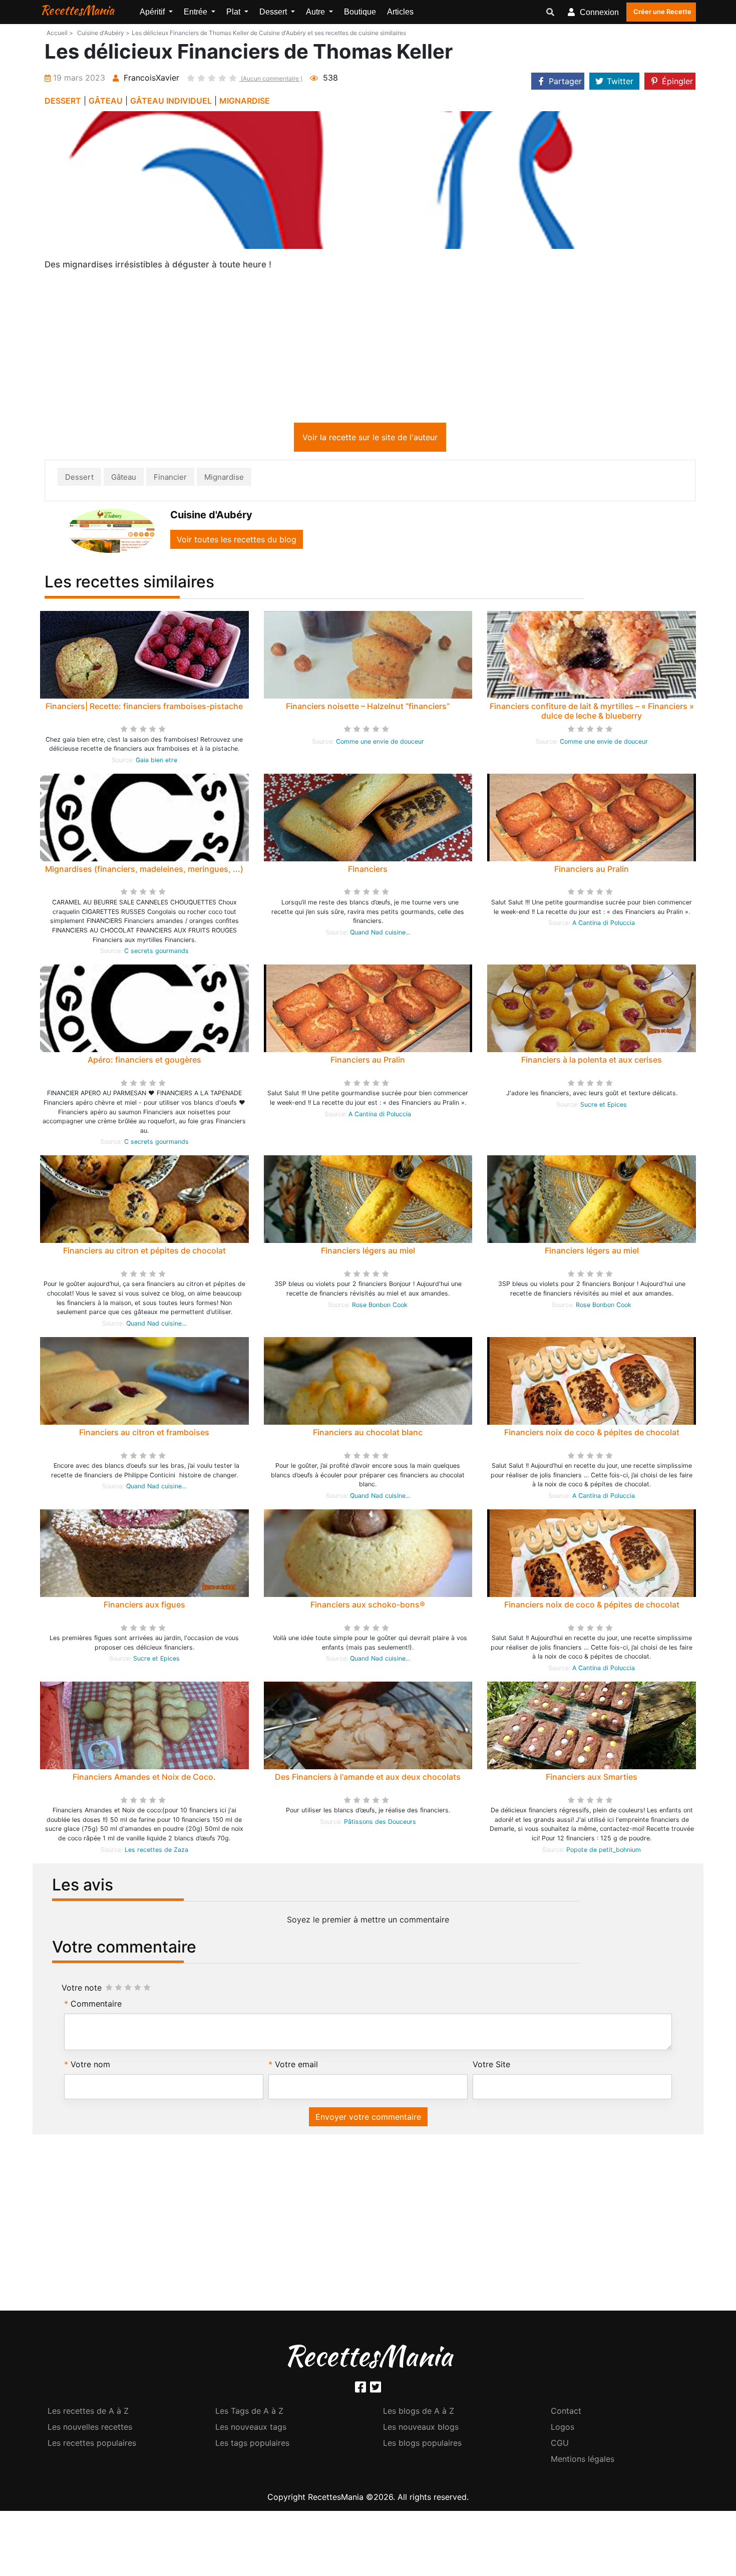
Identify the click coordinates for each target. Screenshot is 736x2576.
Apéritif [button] (153, 12)
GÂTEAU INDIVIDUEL (171, 101)
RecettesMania (77, 10)
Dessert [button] (274, 12)
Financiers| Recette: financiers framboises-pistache (144, 708)
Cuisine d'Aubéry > (103, 33)
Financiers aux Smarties (592, 1779)
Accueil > (60, 33)
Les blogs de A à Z (419, 2413)
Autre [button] (316, 12)
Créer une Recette (662, 12)
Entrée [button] (197, 12)
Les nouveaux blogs (421, 2429)
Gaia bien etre (156, 762)
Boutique (360, 12)
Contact (566, 2413)
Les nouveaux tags (251, 2429)
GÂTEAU (106, 101)
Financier (170, 479)
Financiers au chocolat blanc (368, 1434)
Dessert (79, 479)
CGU (560, 2445)
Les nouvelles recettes (90, 2429)
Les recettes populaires (92, 2445)
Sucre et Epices (604, 1106)
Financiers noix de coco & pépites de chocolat (592, 1434)
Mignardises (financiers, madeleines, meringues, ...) (144, 871)
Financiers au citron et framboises (144, 1434)
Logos (563, 2429)
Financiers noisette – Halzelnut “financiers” (368, 708)
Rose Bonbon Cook (380, 1307)
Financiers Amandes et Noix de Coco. (144, 1779)
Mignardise (224, 479)
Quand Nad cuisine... (380, 934)
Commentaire (96, 2006)
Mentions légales (583, 2461)
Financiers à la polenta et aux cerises (592, 1062)
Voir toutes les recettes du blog (237, 541)
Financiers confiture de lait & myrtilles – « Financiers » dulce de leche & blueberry (592, 713)
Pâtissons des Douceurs (380, 1824)
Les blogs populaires (422, 2445)
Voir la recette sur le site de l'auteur (370, 439)
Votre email (296, 2066)
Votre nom (90, 2066)
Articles (400, 12)
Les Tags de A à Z (249, 2413)
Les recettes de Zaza (156, 1852)
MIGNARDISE (245, 101)
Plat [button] (234, 12)
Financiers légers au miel (368, 1252)
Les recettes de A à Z (88, 2413)
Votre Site (491, 2066)
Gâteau (124, 479)
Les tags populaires (252, 2445)
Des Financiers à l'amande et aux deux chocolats (368, 1779)
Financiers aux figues (144, 1606)
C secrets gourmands (156, 953)
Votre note (82, 1990)
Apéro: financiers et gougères (144, 1062)
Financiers (368, 871)
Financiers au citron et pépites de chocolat (144, 1252)
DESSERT (63, 101)
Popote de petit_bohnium (604, 1852)
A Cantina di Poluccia (604, 925)
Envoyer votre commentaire (368, 2119)
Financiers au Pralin (592, 871)
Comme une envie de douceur (380, 743)
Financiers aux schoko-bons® (368, 1606)
